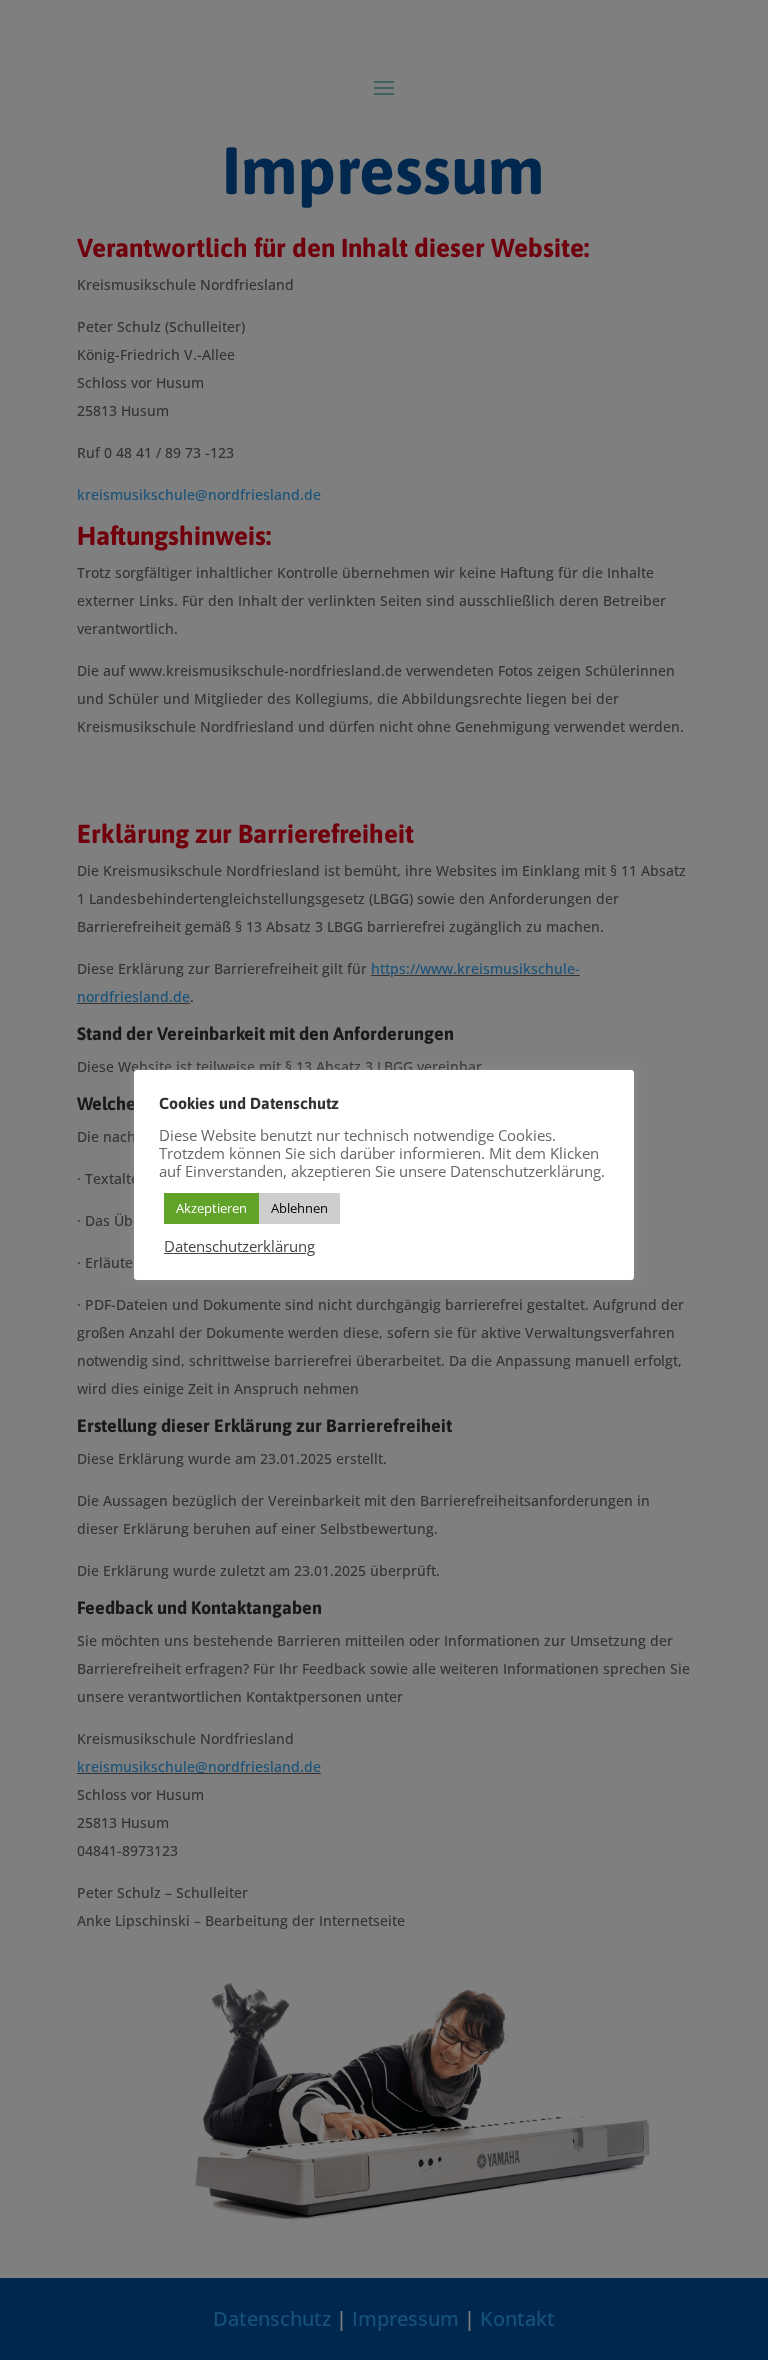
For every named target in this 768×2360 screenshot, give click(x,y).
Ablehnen (299, 1208)
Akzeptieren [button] (211, 1208)
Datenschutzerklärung (239, 1246)
